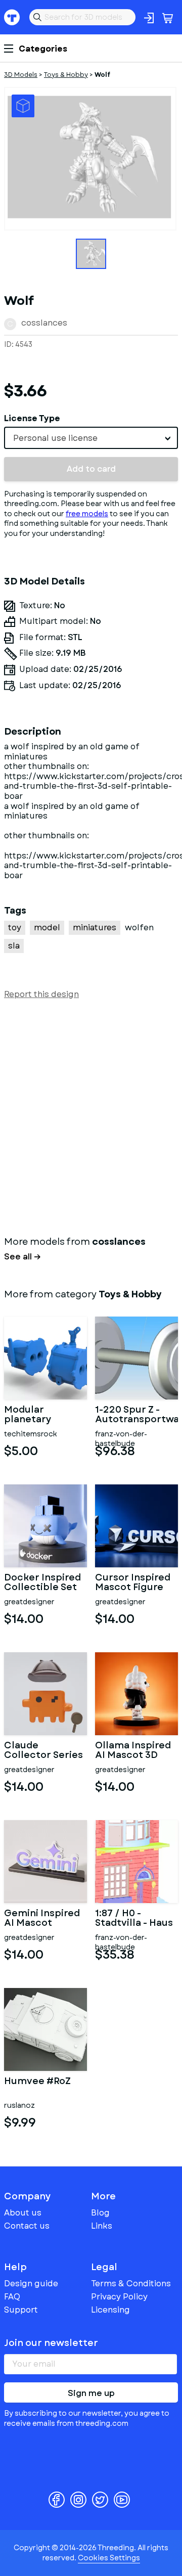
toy (15, 928)
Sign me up (91, 2393)
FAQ (12, 2297)
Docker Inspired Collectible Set (42, 1583)
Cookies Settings (109, 2558)
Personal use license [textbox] (55, 438)
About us (23, 2213)
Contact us (27, 2226)
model (47, 928)
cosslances (44, 323)
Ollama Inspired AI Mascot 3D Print (133, 1751)
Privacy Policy (119, 2297)
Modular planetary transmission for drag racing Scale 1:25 (43, 1415)
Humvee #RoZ (37, 2082)
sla (14, 946)
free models (87, 514)
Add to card (91, 469)
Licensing (110, 2310)
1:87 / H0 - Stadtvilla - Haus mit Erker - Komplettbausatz (136, 1919)
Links (102, 2226)
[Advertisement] (91, 1115)
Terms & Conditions (131, 2284)
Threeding (12, 17)
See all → (22, 1257)
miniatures (95, 928)
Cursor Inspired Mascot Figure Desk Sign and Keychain (133, 1583)
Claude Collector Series (43, 1751)
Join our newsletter (51, 2343)
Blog (100, 2213)
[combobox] (91, 438)
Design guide (31, 2284)
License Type (32, 418)
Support (21, 2310)
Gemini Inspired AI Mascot (42, 1919)
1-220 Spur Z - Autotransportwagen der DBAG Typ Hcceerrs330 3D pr (136, 1415)
